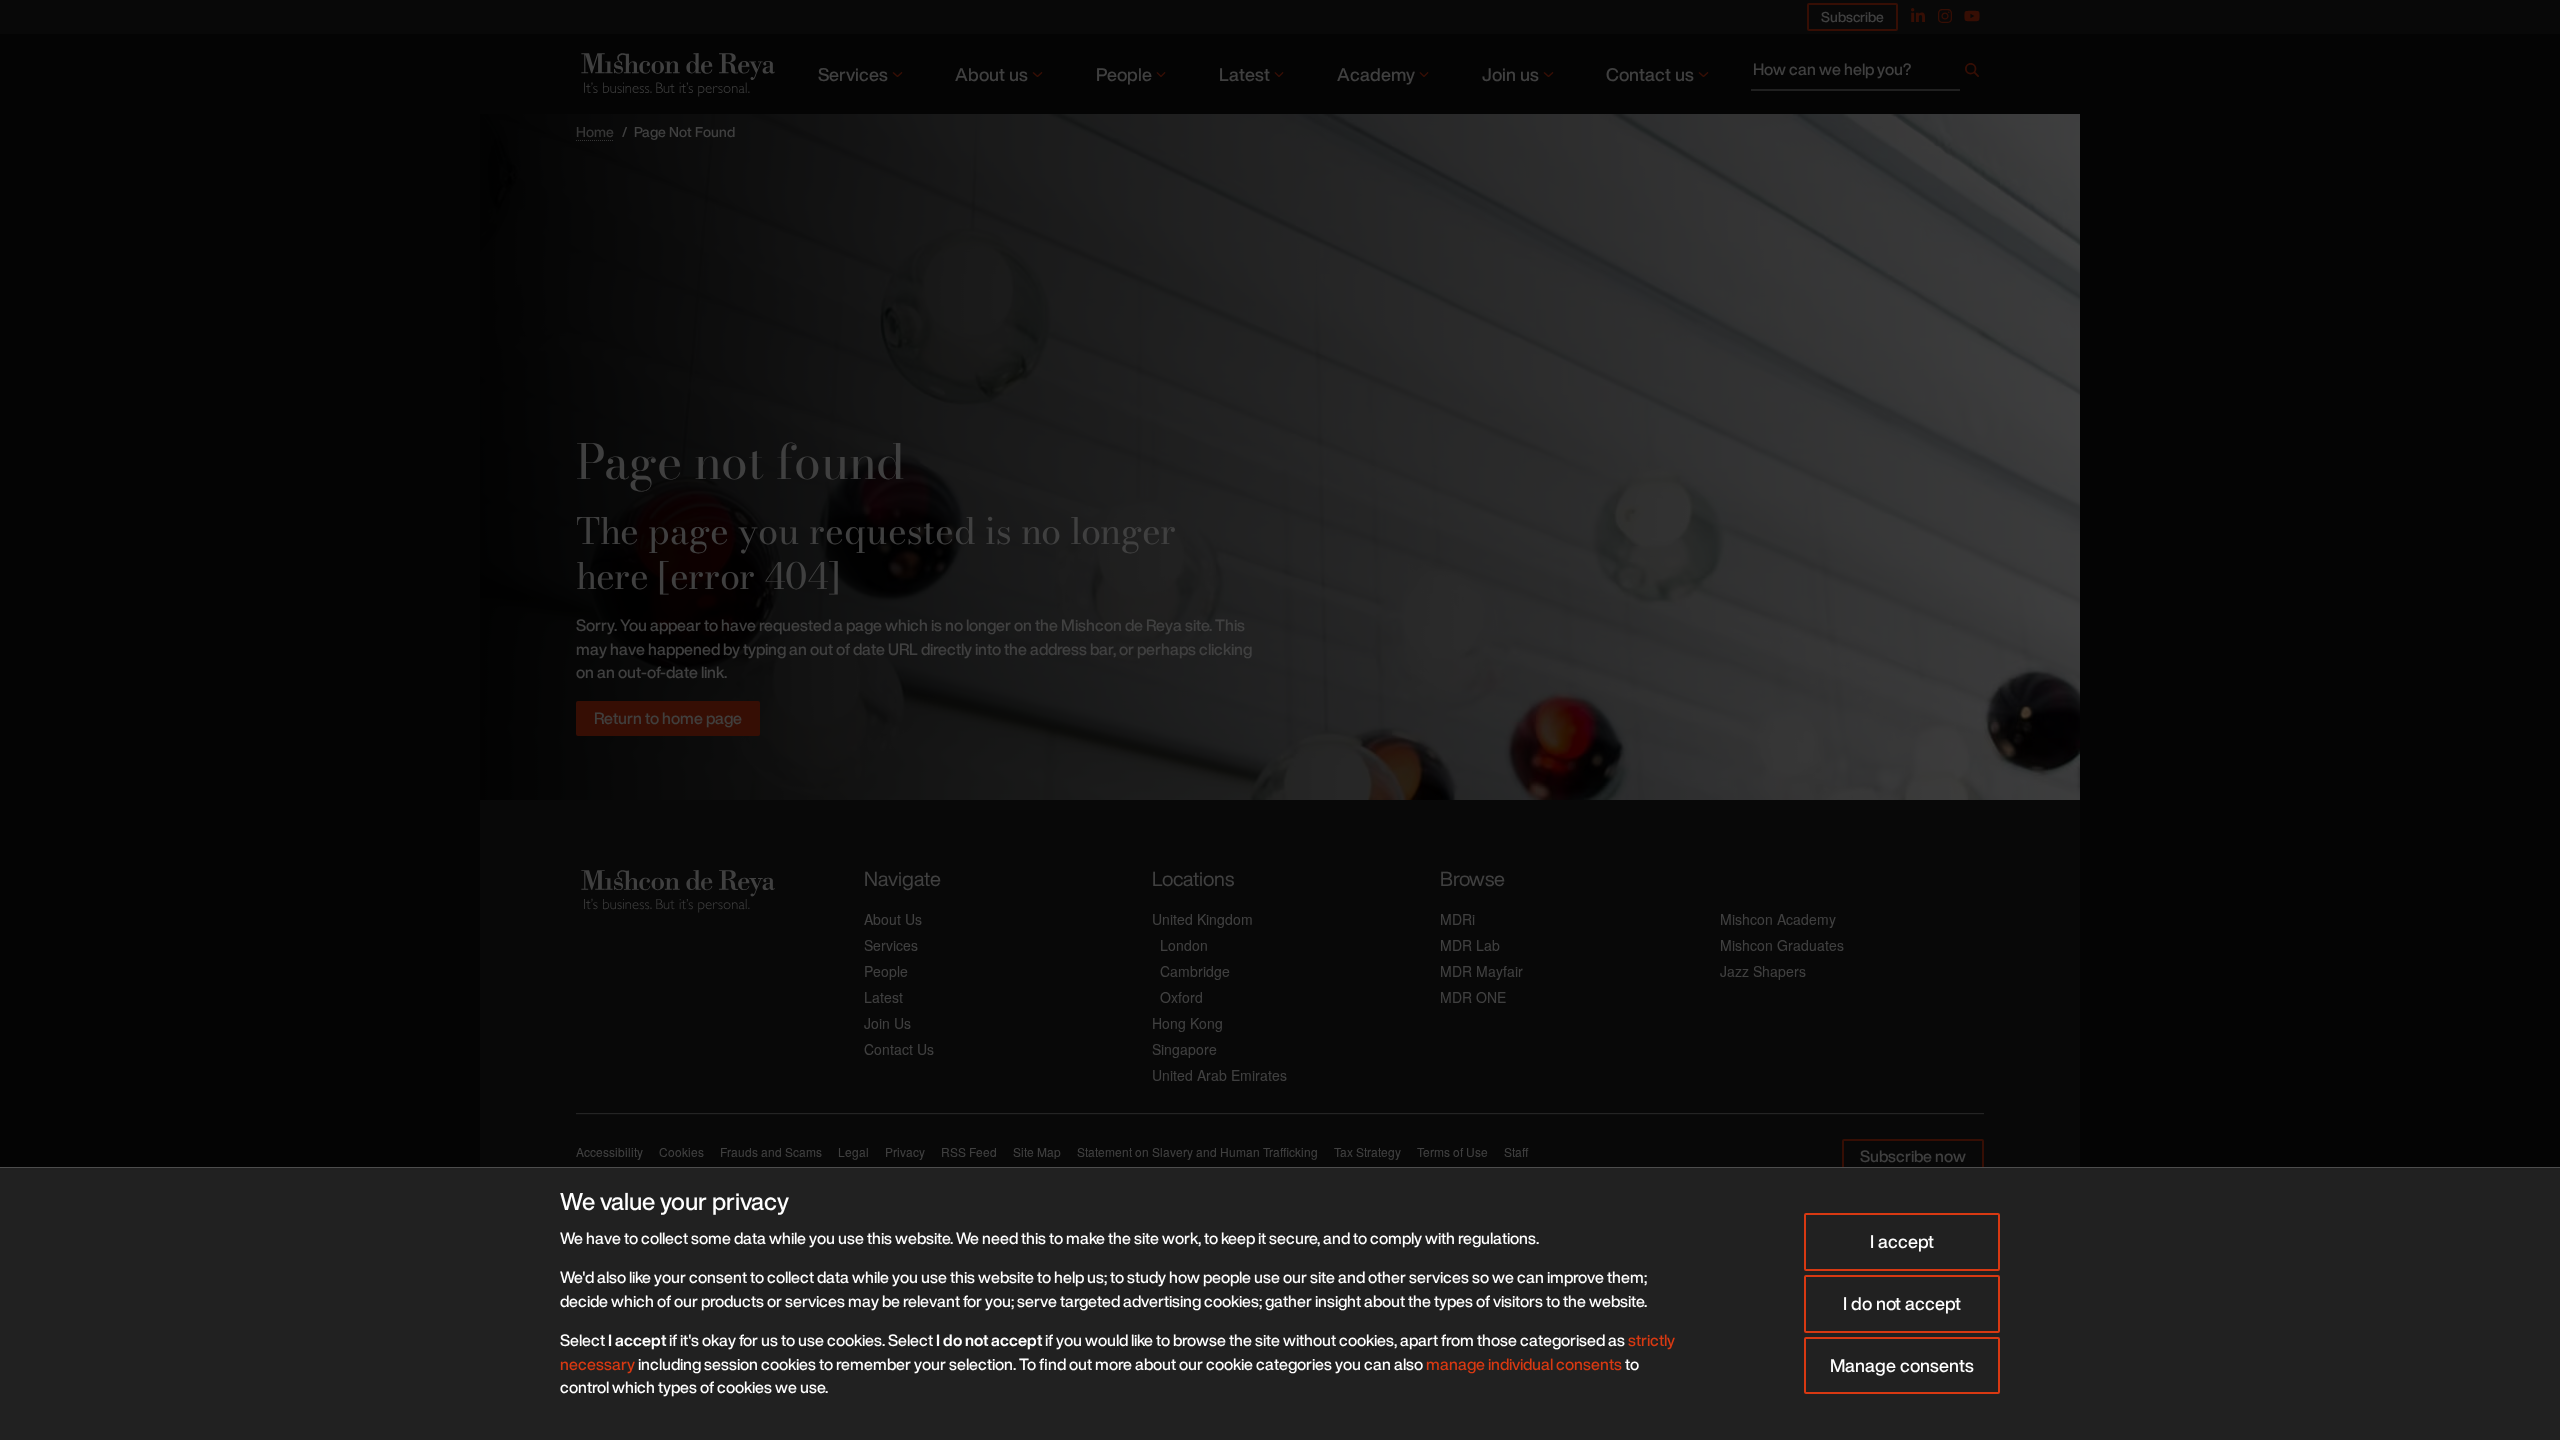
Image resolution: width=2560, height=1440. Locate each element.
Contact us (1650, 74)
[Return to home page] (676, 73)
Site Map (1037, 1151)
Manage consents (1902, 1365)
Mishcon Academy (1778, 919)
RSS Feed (969, 1151)
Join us (1510, 74)
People (1124, 74)
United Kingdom (1202, 919)
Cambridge (1195, 971)
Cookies (681, 1151)
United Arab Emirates (1219, 1075)
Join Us (887, 1023)
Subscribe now (1913, 1156)
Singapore (1184, 1049)
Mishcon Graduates (1782, 945)
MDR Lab (1470, 945)
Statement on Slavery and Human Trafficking (1197, 1151)
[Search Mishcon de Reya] (1867, 74)
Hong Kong (1187, 1023)
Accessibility (609, 1151)
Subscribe (1852, 16)
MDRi (1457, 919)
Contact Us (899, 1049)
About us (991, 74)
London (1184, 945)
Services (853, 74)
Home (595, 131)
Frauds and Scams (771, 1151)
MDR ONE (1473, 997)
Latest (1244, 74)
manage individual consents (1524, 1364)
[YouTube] (1972, 16)
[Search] (1972, 74)
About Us (893, 919)
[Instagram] (1945, 16)
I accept (1902, 1241)
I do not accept (1902, 1303)
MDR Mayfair (1481, 971)
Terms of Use (1452, 1151)
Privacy (905, 1151)
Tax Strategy (1367, 1151)
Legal (853, 1151)
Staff (1516, 1151)
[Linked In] (1918, 16)
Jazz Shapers (1763, 971)
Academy (1376, 74)
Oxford (1181, 997)
